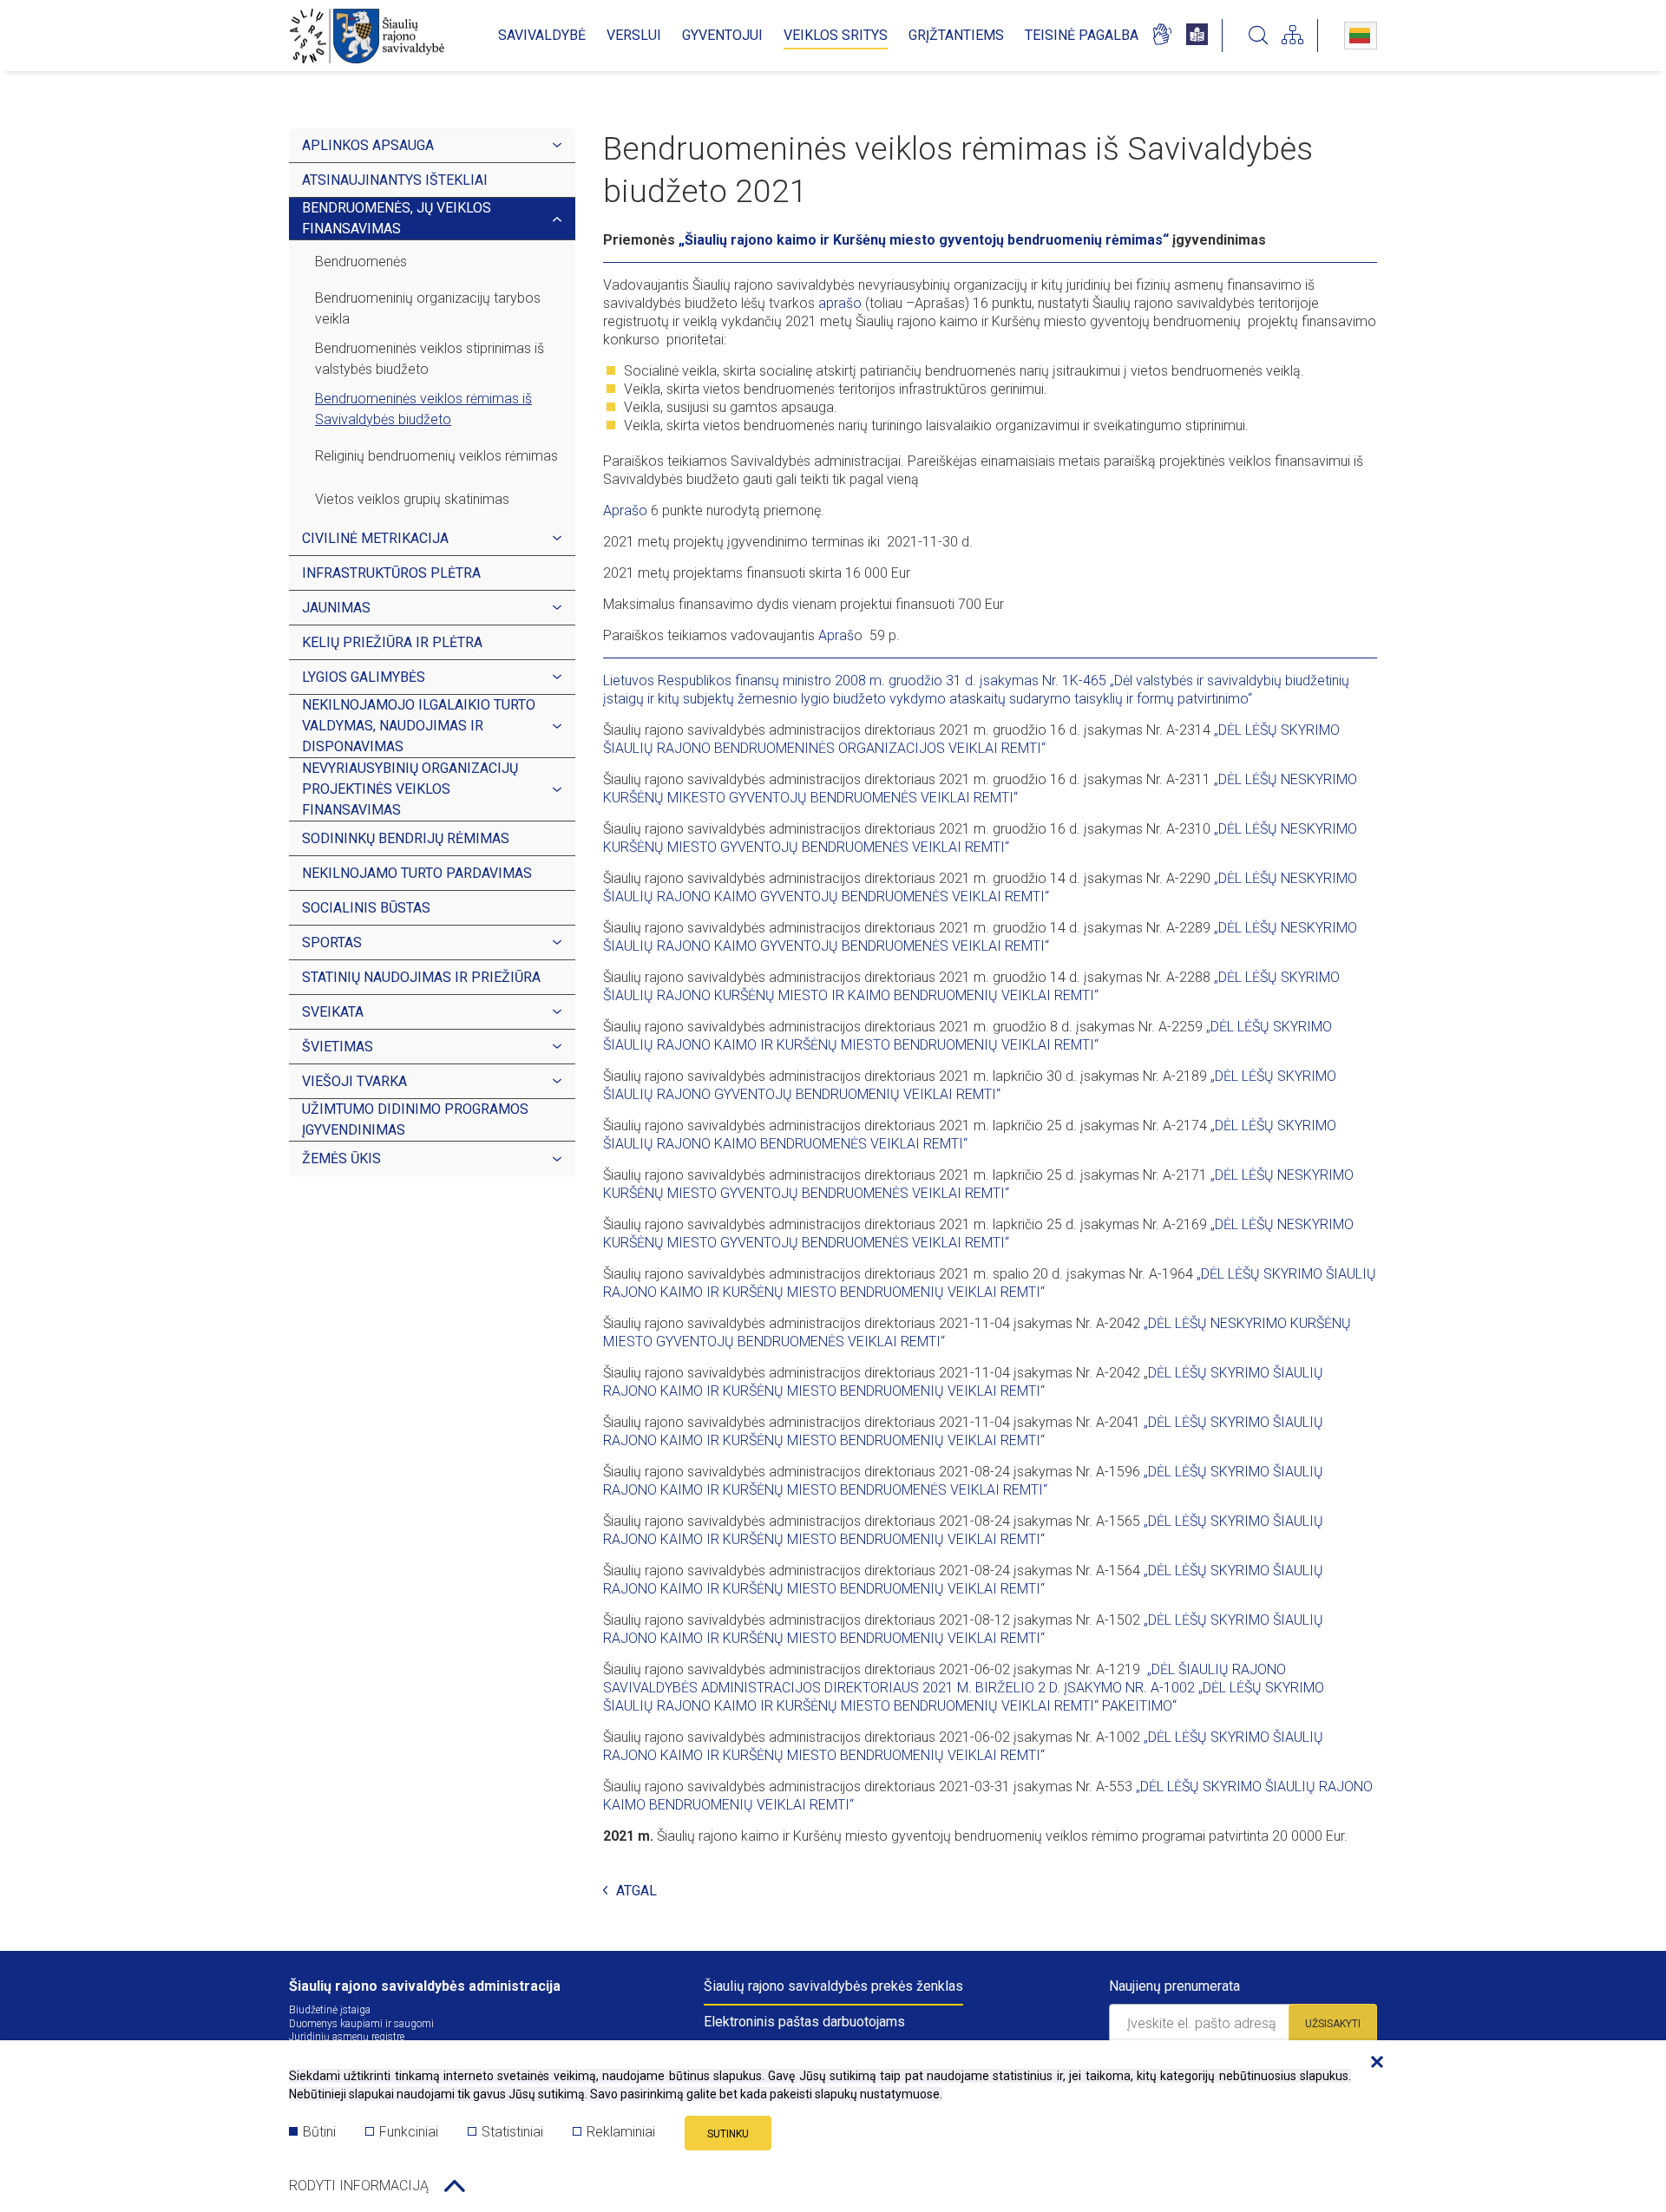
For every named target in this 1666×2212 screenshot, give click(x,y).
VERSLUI (634, 35)
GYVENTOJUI (722, 35)
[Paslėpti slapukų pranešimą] (1373, 2063)
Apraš (836, 635)
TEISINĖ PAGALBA (1082, 35)
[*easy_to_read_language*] (1197, 36)
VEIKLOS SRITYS (836, 35)
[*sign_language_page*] (1161, 36)
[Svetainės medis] (1292, 36)
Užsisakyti (1333, 2024)
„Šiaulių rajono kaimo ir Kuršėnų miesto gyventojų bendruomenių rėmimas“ (924, 240)
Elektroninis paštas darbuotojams (804, 2022)
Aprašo (625, 510)
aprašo (840, 303)
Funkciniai (409, 2132)
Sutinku (728, 2134)
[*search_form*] (1258, 36)
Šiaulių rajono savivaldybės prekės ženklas (833, 1986)
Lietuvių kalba (1361, 36)
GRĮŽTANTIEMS (956, 35)
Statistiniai (512, 2132)
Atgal (636, 1891)
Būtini (319, 2132)
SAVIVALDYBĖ (542, 35)
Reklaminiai (621, 2132)
